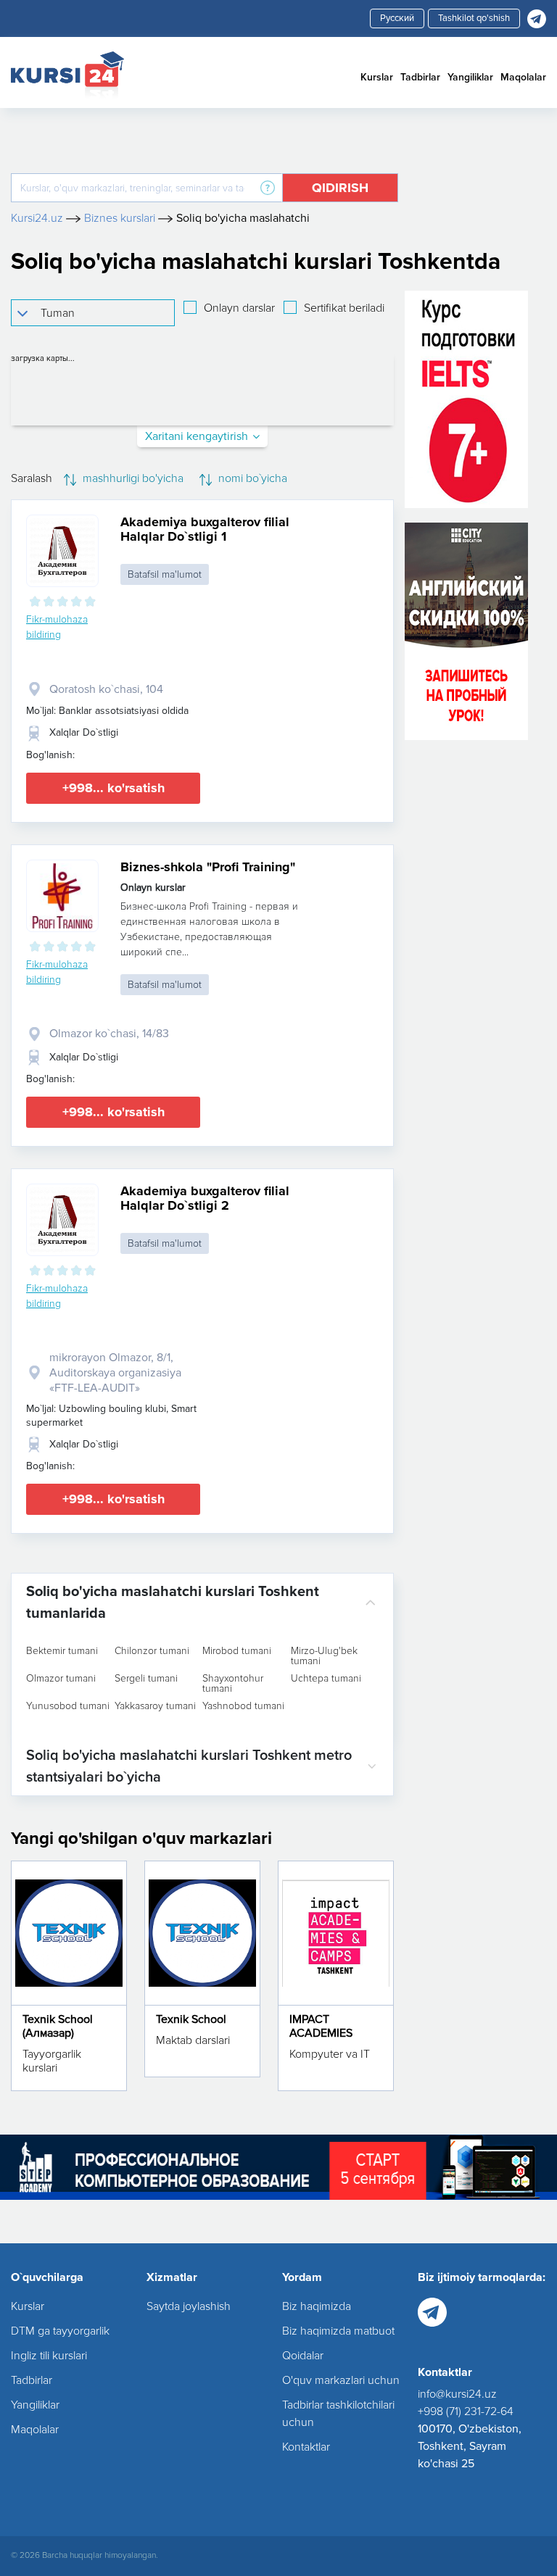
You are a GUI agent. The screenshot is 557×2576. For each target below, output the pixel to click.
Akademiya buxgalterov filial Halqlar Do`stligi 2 (205, 1198)
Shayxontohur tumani (233, 1684)
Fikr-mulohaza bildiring (57, 627)
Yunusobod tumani (68, 1706)
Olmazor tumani (61, 1679)
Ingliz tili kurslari (49, 2356)
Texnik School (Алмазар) (58, 2026)
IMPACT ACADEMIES (321, 2026)
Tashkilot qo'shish (474, 18)
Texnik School (191, 2019)
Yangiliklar (470, 77)
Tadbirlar (420, 77)
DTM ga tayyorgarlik (60, 2331)
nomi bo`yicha (251, 478)
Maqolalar (523, 77)
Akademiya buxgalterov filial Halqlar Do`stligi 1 (205, 529)
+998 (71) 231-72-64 (466, 2411)
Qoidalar (303, 2356)
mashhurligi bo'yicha (132, 478)
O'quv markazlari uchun (341, 2380)
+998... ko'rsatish (114, 788)
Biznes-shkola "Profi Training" (208, 867)
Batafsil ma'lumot (165, 574)
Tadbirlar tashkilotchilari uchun (338, 2414)
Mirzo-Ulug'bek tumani (324, 1656)
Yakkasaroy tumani (155, 1706)
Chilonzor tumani (152, 1651)
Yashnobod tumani (243, 1706)
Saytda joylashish (189, 2306)
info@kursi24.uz (457, 2394)
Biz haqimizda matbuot (338, 2331)
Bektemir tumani (62, 1651)
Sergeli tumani (146, 1679)
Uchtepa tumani (326, 1679)
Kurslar (377, 77)
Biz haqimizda (317, 2306)
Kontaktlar (306, 2447)
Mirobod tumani (237, 1651)
